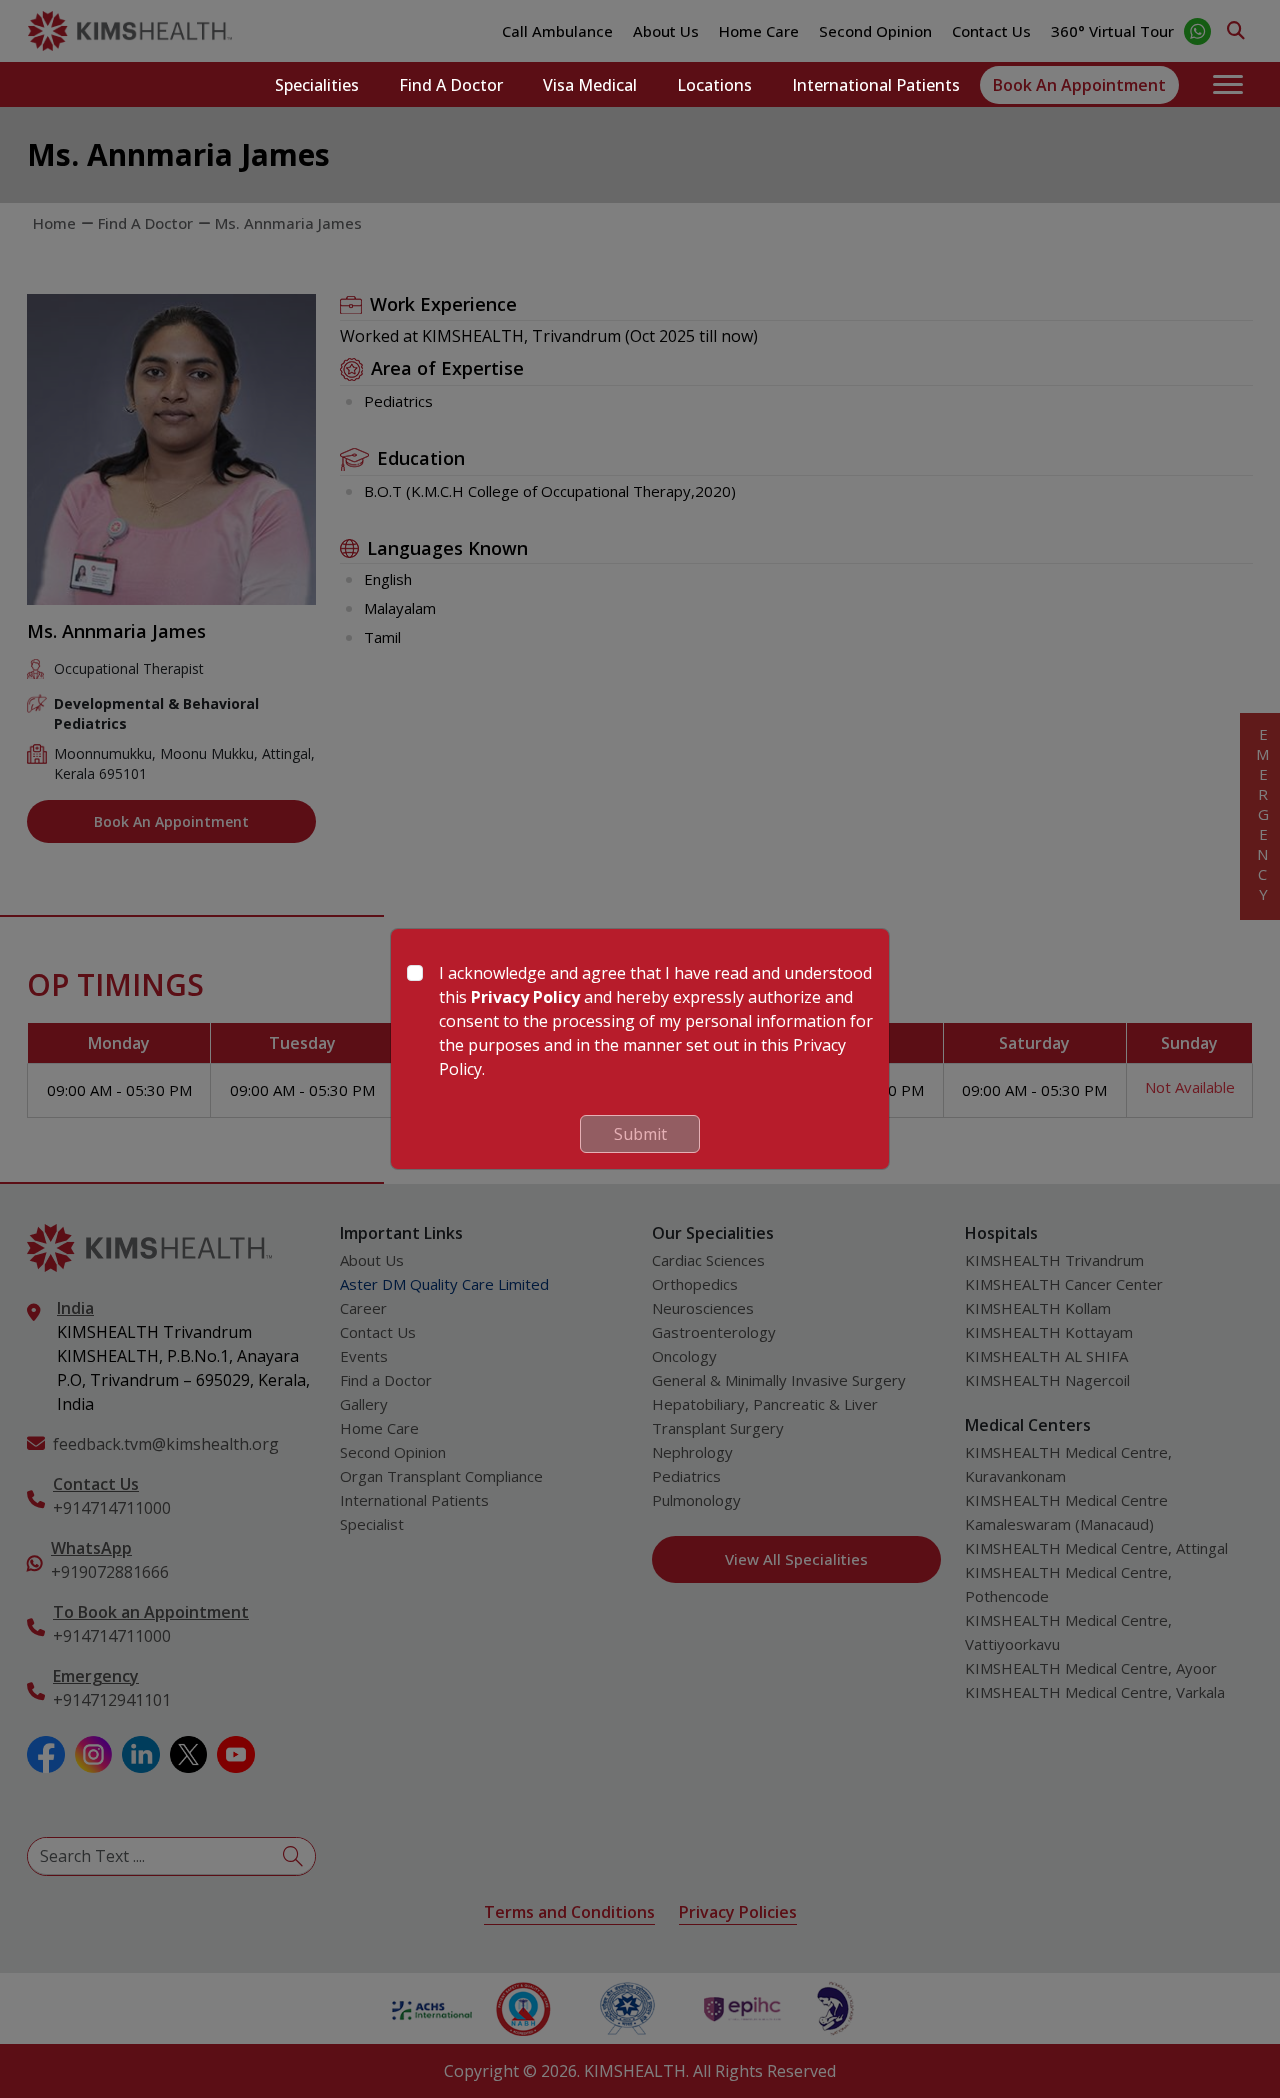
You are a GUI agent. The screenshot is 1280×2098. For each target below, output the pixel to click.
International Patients (876, 85)
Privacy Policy (525, 997)
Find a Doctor (451, 85)
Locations (714, 85)
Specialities (317, 85)
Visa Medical (590, 85)
